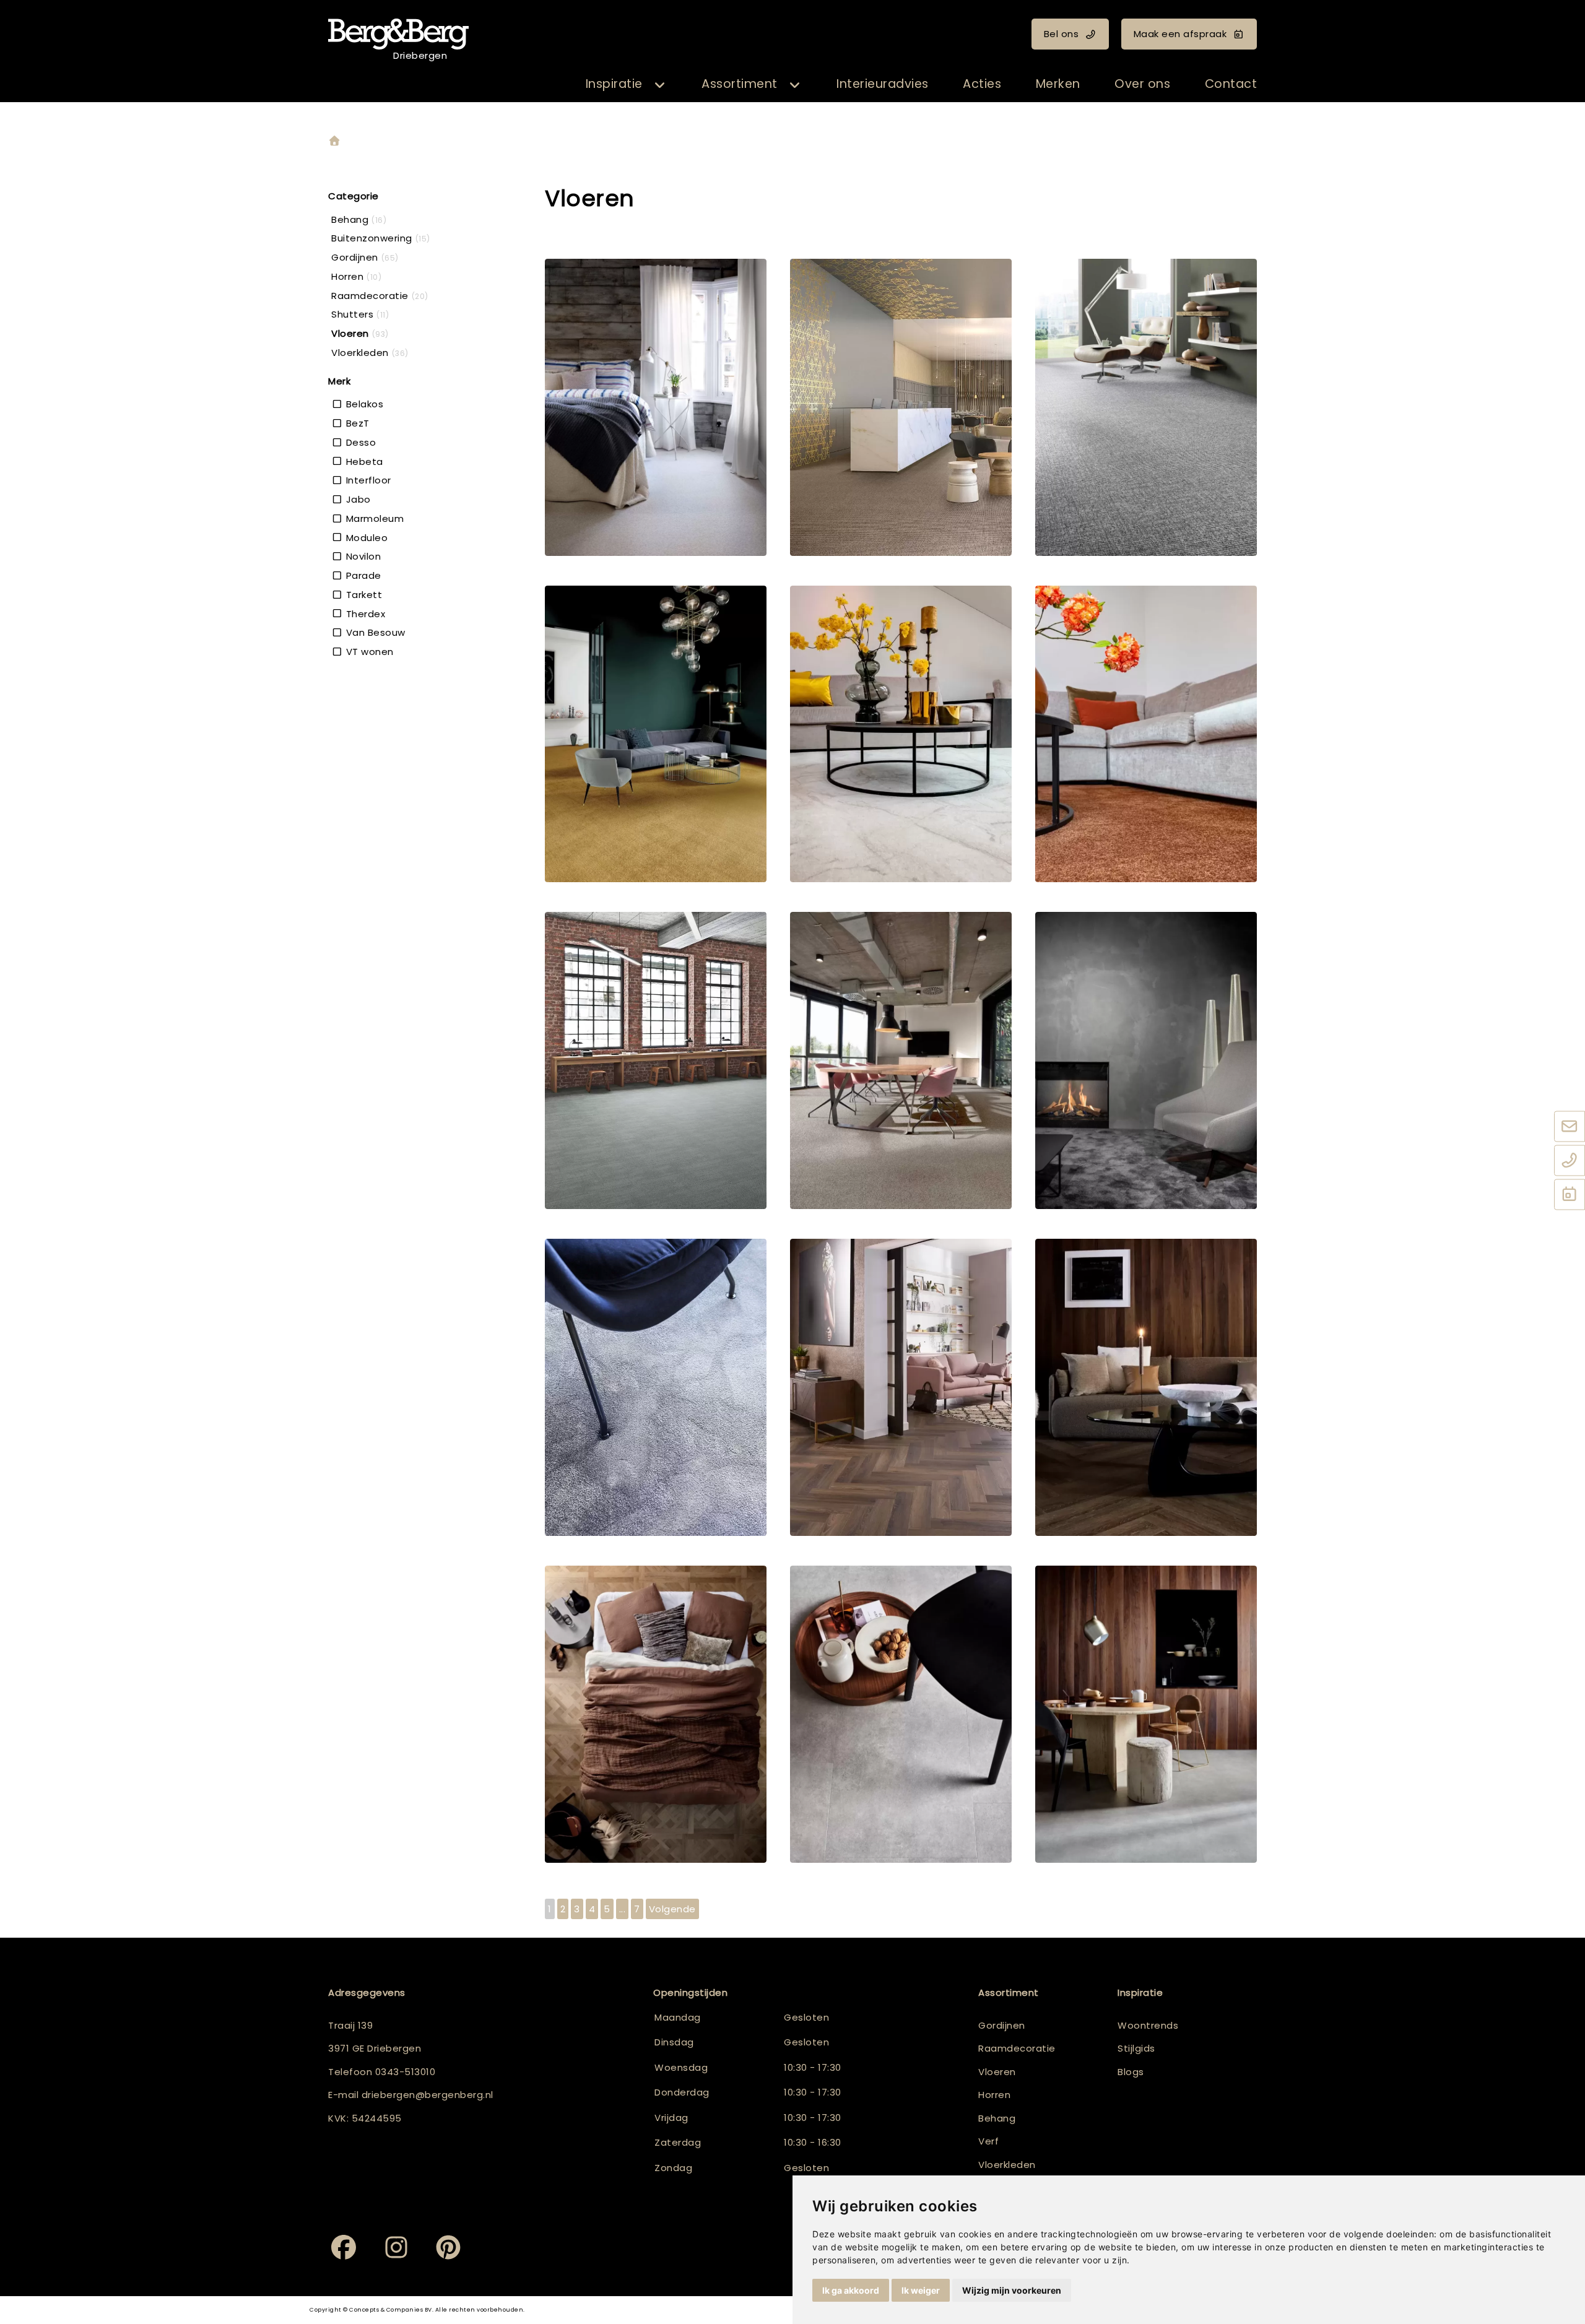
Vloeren (997, 2072)
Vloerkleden (1007, 2165)
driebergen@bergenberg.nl (428, 2095)
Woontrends (1148, 2025)
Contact (1231, 84)
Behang (997, 2118)
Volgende (672, 1909)
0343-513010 (406, 2072)
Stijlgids (1136, 2048)
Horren (994, 2095)
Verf (988, 2141)
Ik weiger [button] (921, 2290)
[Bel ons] (1570, 1161)
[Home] (334, 141)
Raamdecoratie (1017, 2048)
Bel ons (1062, 34)
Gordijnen (1002, 2025)
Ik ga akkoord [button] (851, 2290)
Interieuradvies (883, 84)
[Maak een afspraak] (1570, 1195)
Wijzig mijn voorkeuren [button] (1012, 2290)
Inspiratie (614, 84)
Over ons (1142, 84)
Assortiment (740, 84)
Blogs (1131, 2072)
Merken (1058, 84)
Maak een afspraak (1180, 34)
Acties (982, 84)
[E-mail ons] (1570, 1127)
